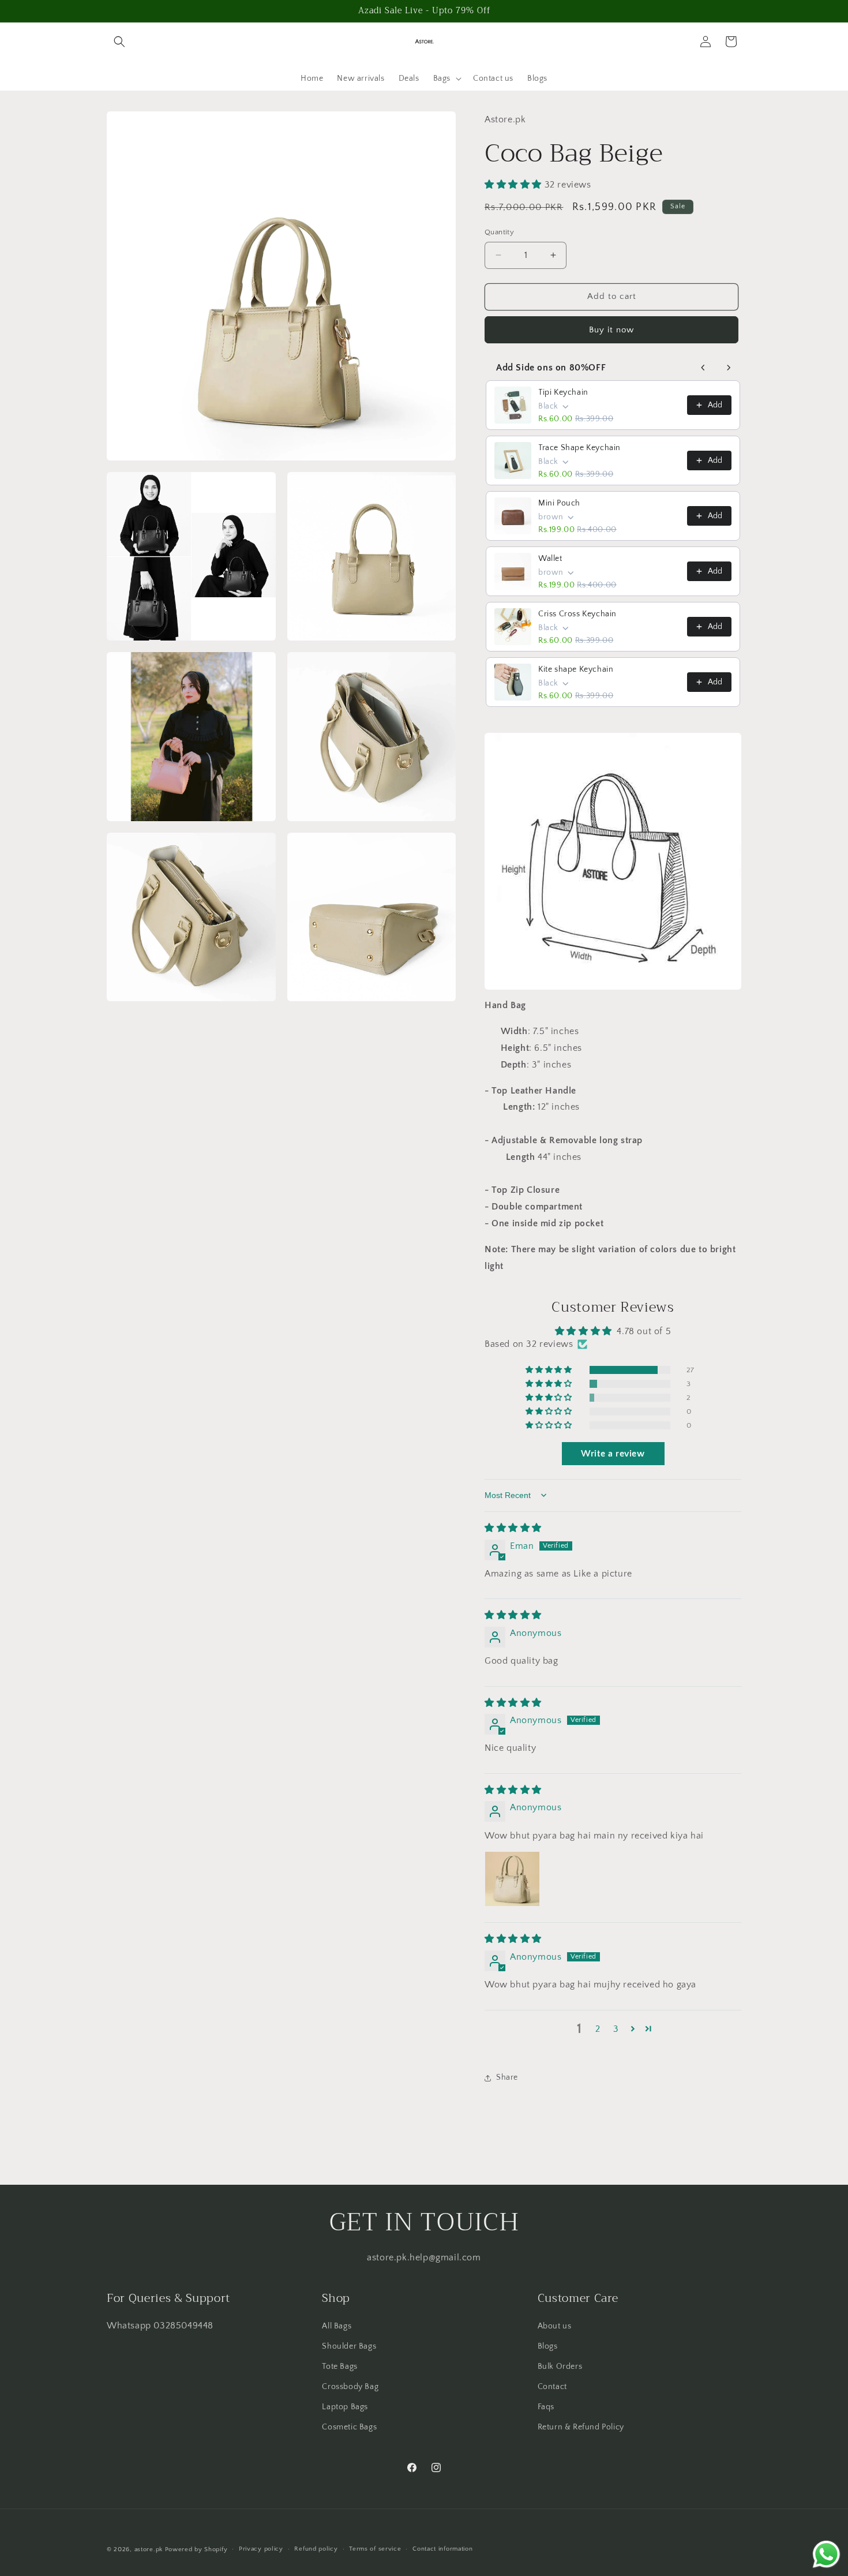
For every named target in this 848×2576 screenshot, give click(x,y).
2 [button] (598, 2029)
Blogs (548, 2346)
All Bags (337, 2326)
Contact (552, 2387)
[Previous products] (703, 368)
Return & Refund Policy (581, 2427)
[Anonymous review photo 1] (512, 1879)
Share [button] (507, 2077)
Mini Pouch (559, 503)
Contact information (442, 2549)
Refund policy (316, 2549)
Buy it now (611, 330)
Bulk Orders (560, 2367)
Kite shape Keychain (576, 669)
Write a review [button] (613, 1454)
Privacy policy (261, 2549)
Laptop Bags (345, 2407)
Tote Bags (339, 2367)
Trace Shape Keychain (579, 448)
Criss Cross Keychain (577, 614)
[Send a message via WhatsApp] (826, 2554)
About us (555, 2326)
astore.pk (149, 2549)
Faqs (546, 2407)
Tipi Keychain (563, 392)
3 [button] (616, 2029)
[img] (513, 1528)
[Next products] (729, 368)
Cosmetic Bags (349, 2427)
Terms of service (375, 2549)
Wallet (550, 559)
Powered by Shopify (196, 2549)
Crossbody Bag (350, 2387)
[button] (119, 42)
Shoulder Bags (349, 2346)
